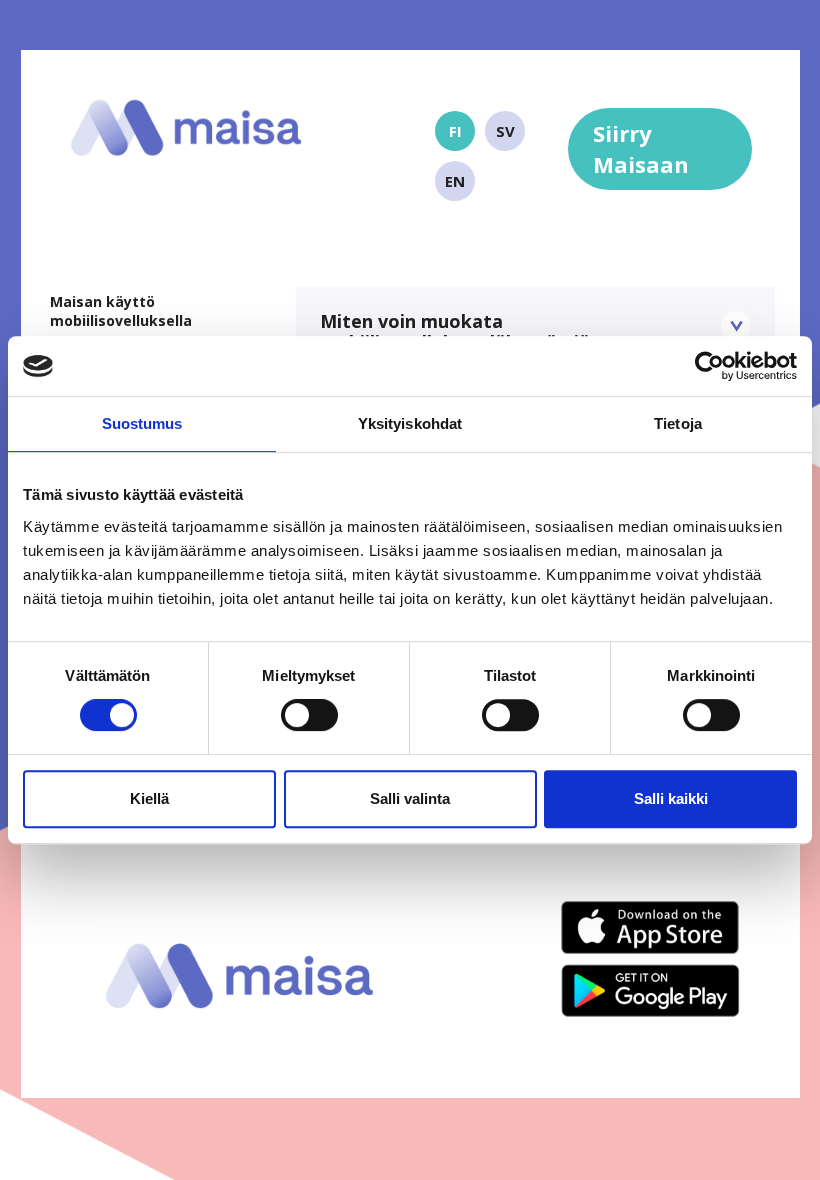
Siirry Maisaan (641, 148)
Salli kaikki (671, 798)
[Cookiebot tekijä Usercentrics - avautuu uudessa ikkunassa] (709, 366)
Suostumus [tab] (142, 423)
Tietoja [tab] (678, 423)
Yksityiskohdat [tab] (410, 423)
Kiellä (149, 798)
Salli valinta (410, 798)
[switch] (309, 715)
